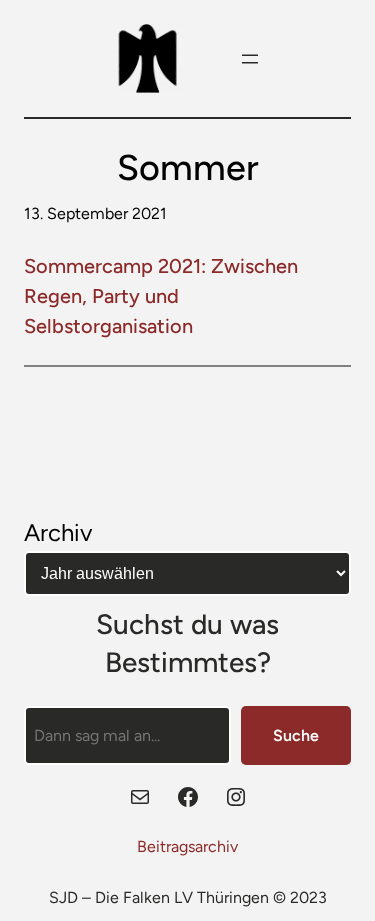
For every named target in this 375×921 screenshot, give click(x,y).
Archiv (58, 532)
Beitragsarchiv (187, 846)
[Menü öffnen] (250, 59)
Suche (296, 735)
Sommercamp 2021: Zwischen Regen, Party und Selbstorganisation (161, 296)
